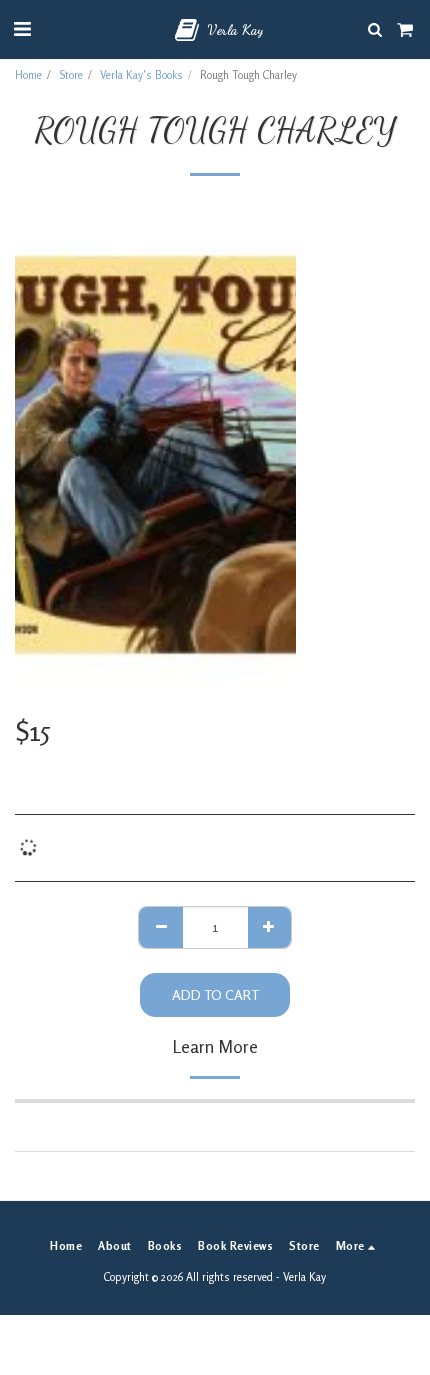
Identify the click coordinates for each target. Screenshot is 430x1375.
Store (71, 75)
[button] (22, 28)
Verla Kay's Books (141, 75)
